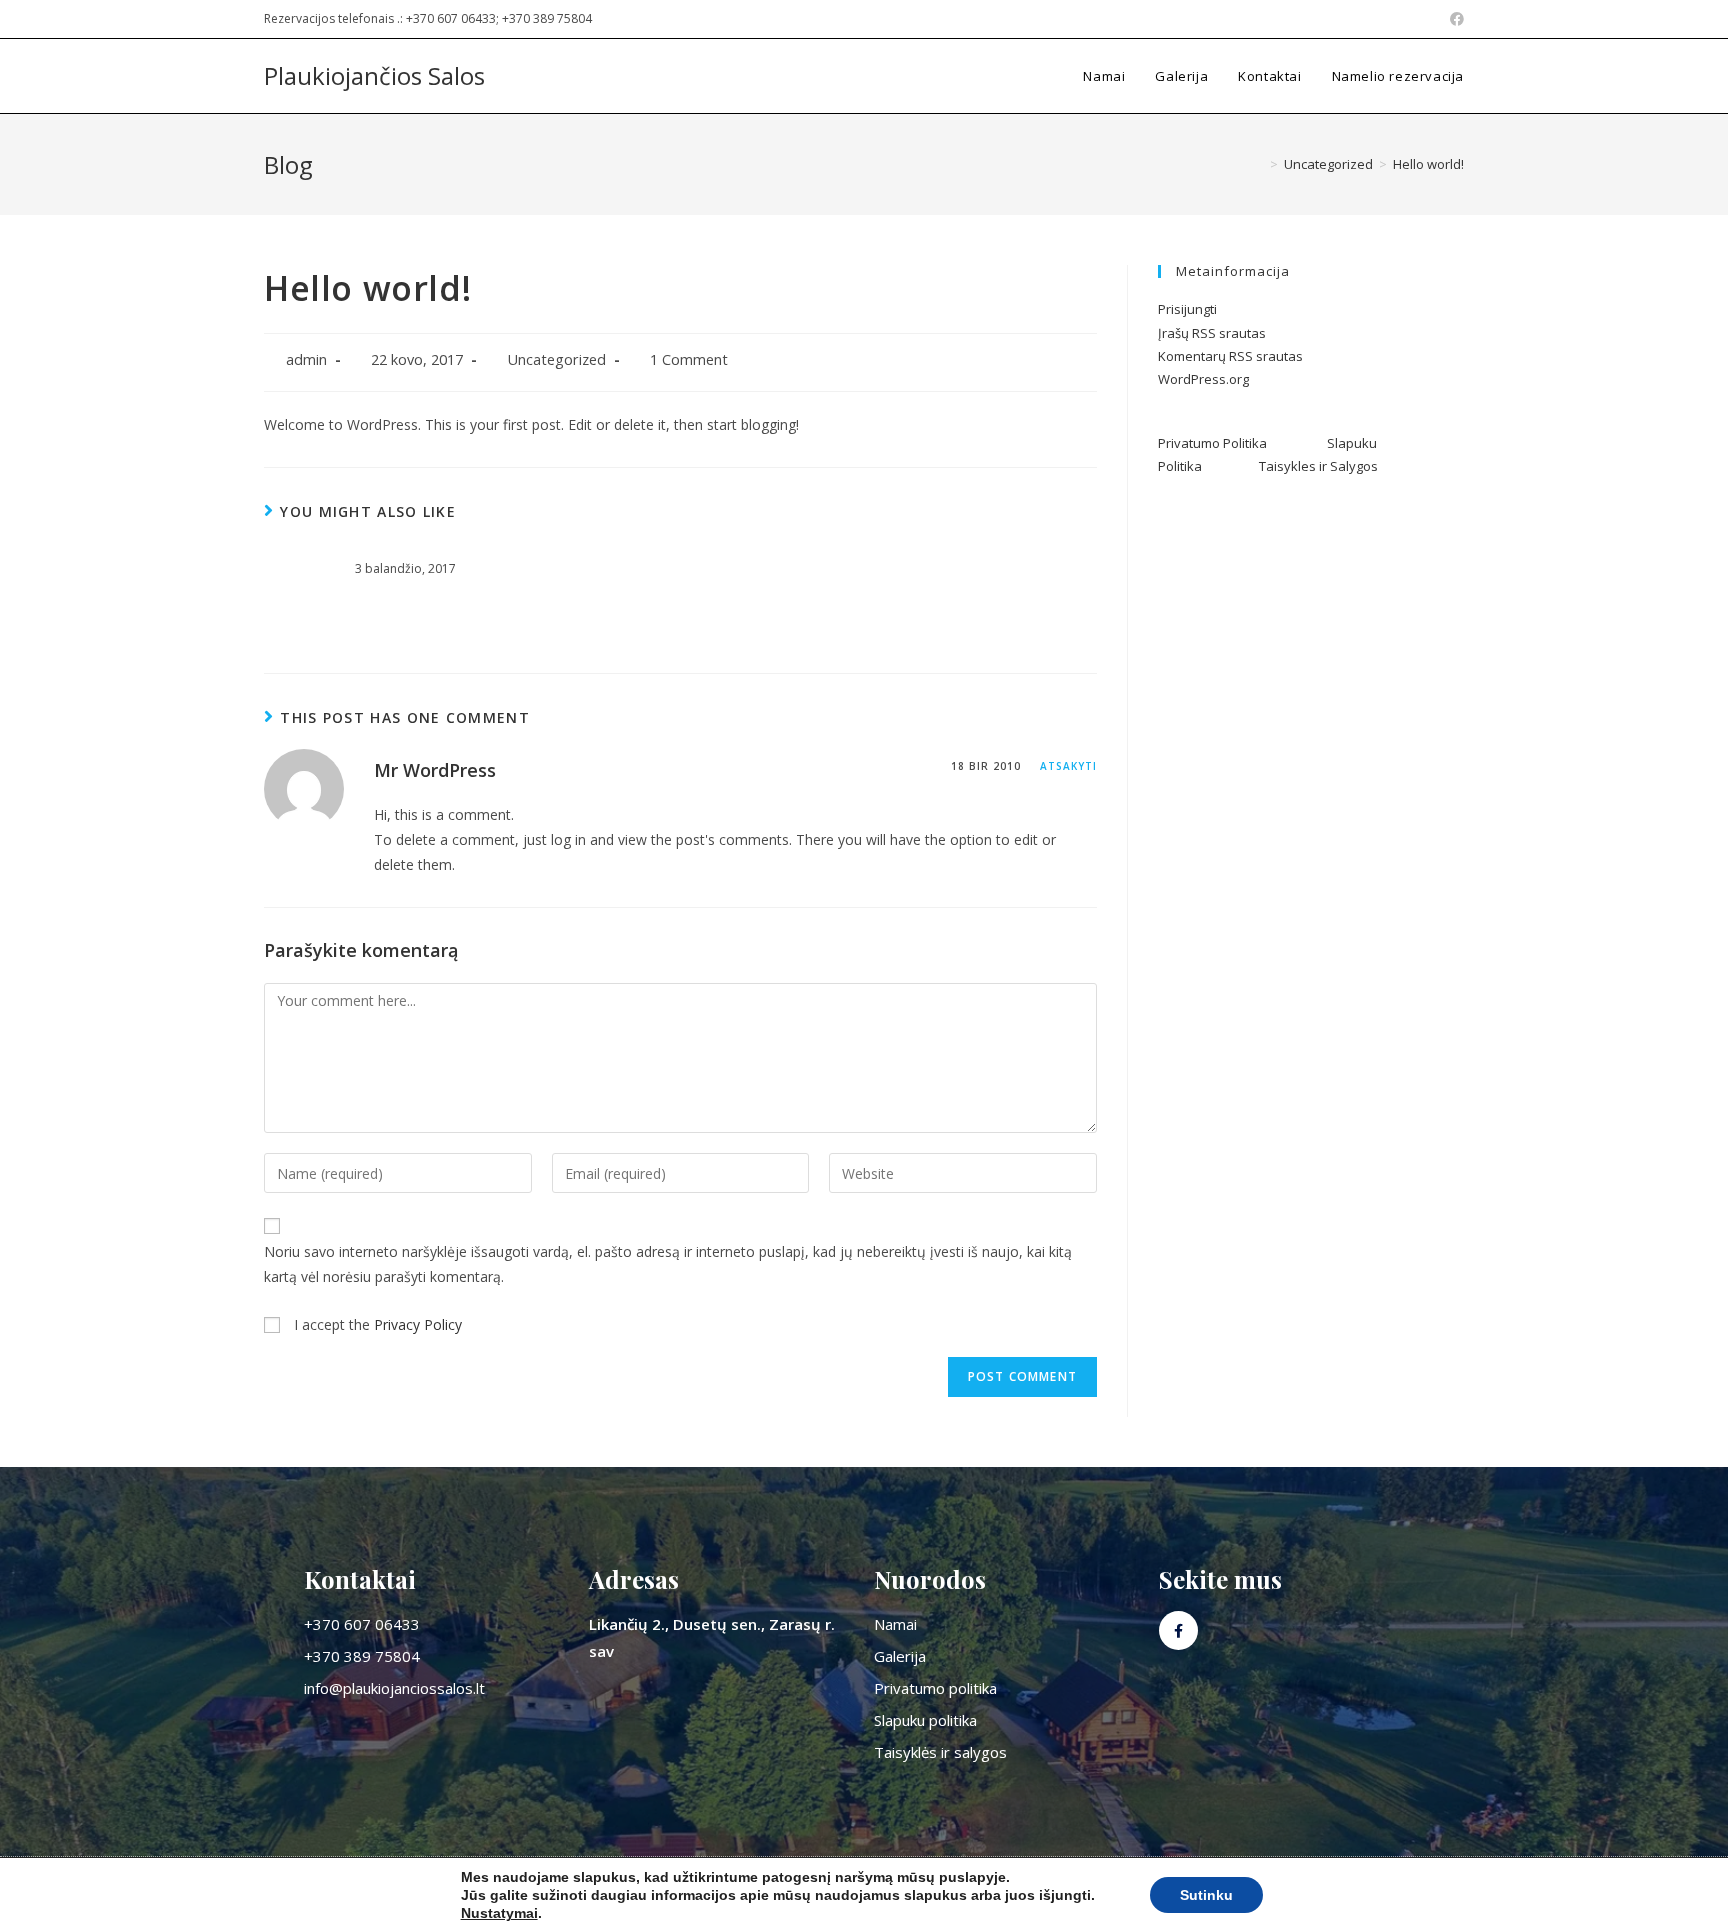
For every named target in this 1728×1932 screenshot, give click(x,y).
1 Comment (689, 359)
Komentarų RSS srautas (1230, 356)
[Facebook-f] (1178, 1630)
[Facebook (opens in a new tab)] (1454, 19)
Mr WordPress (435, 770)
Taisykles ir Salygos (1318, 466)
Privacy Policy (418, 1324)
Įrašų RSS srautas (1212, 333)
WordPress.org (1203, 379)
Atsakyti (1068, 766)
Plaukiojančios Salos (374, 75)
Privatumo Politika (1242, 443)
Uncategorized (556, 359)
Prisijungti (1187, 309)
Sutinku (1206, 1895)
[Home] (1259, 164)
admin (306, 359)
